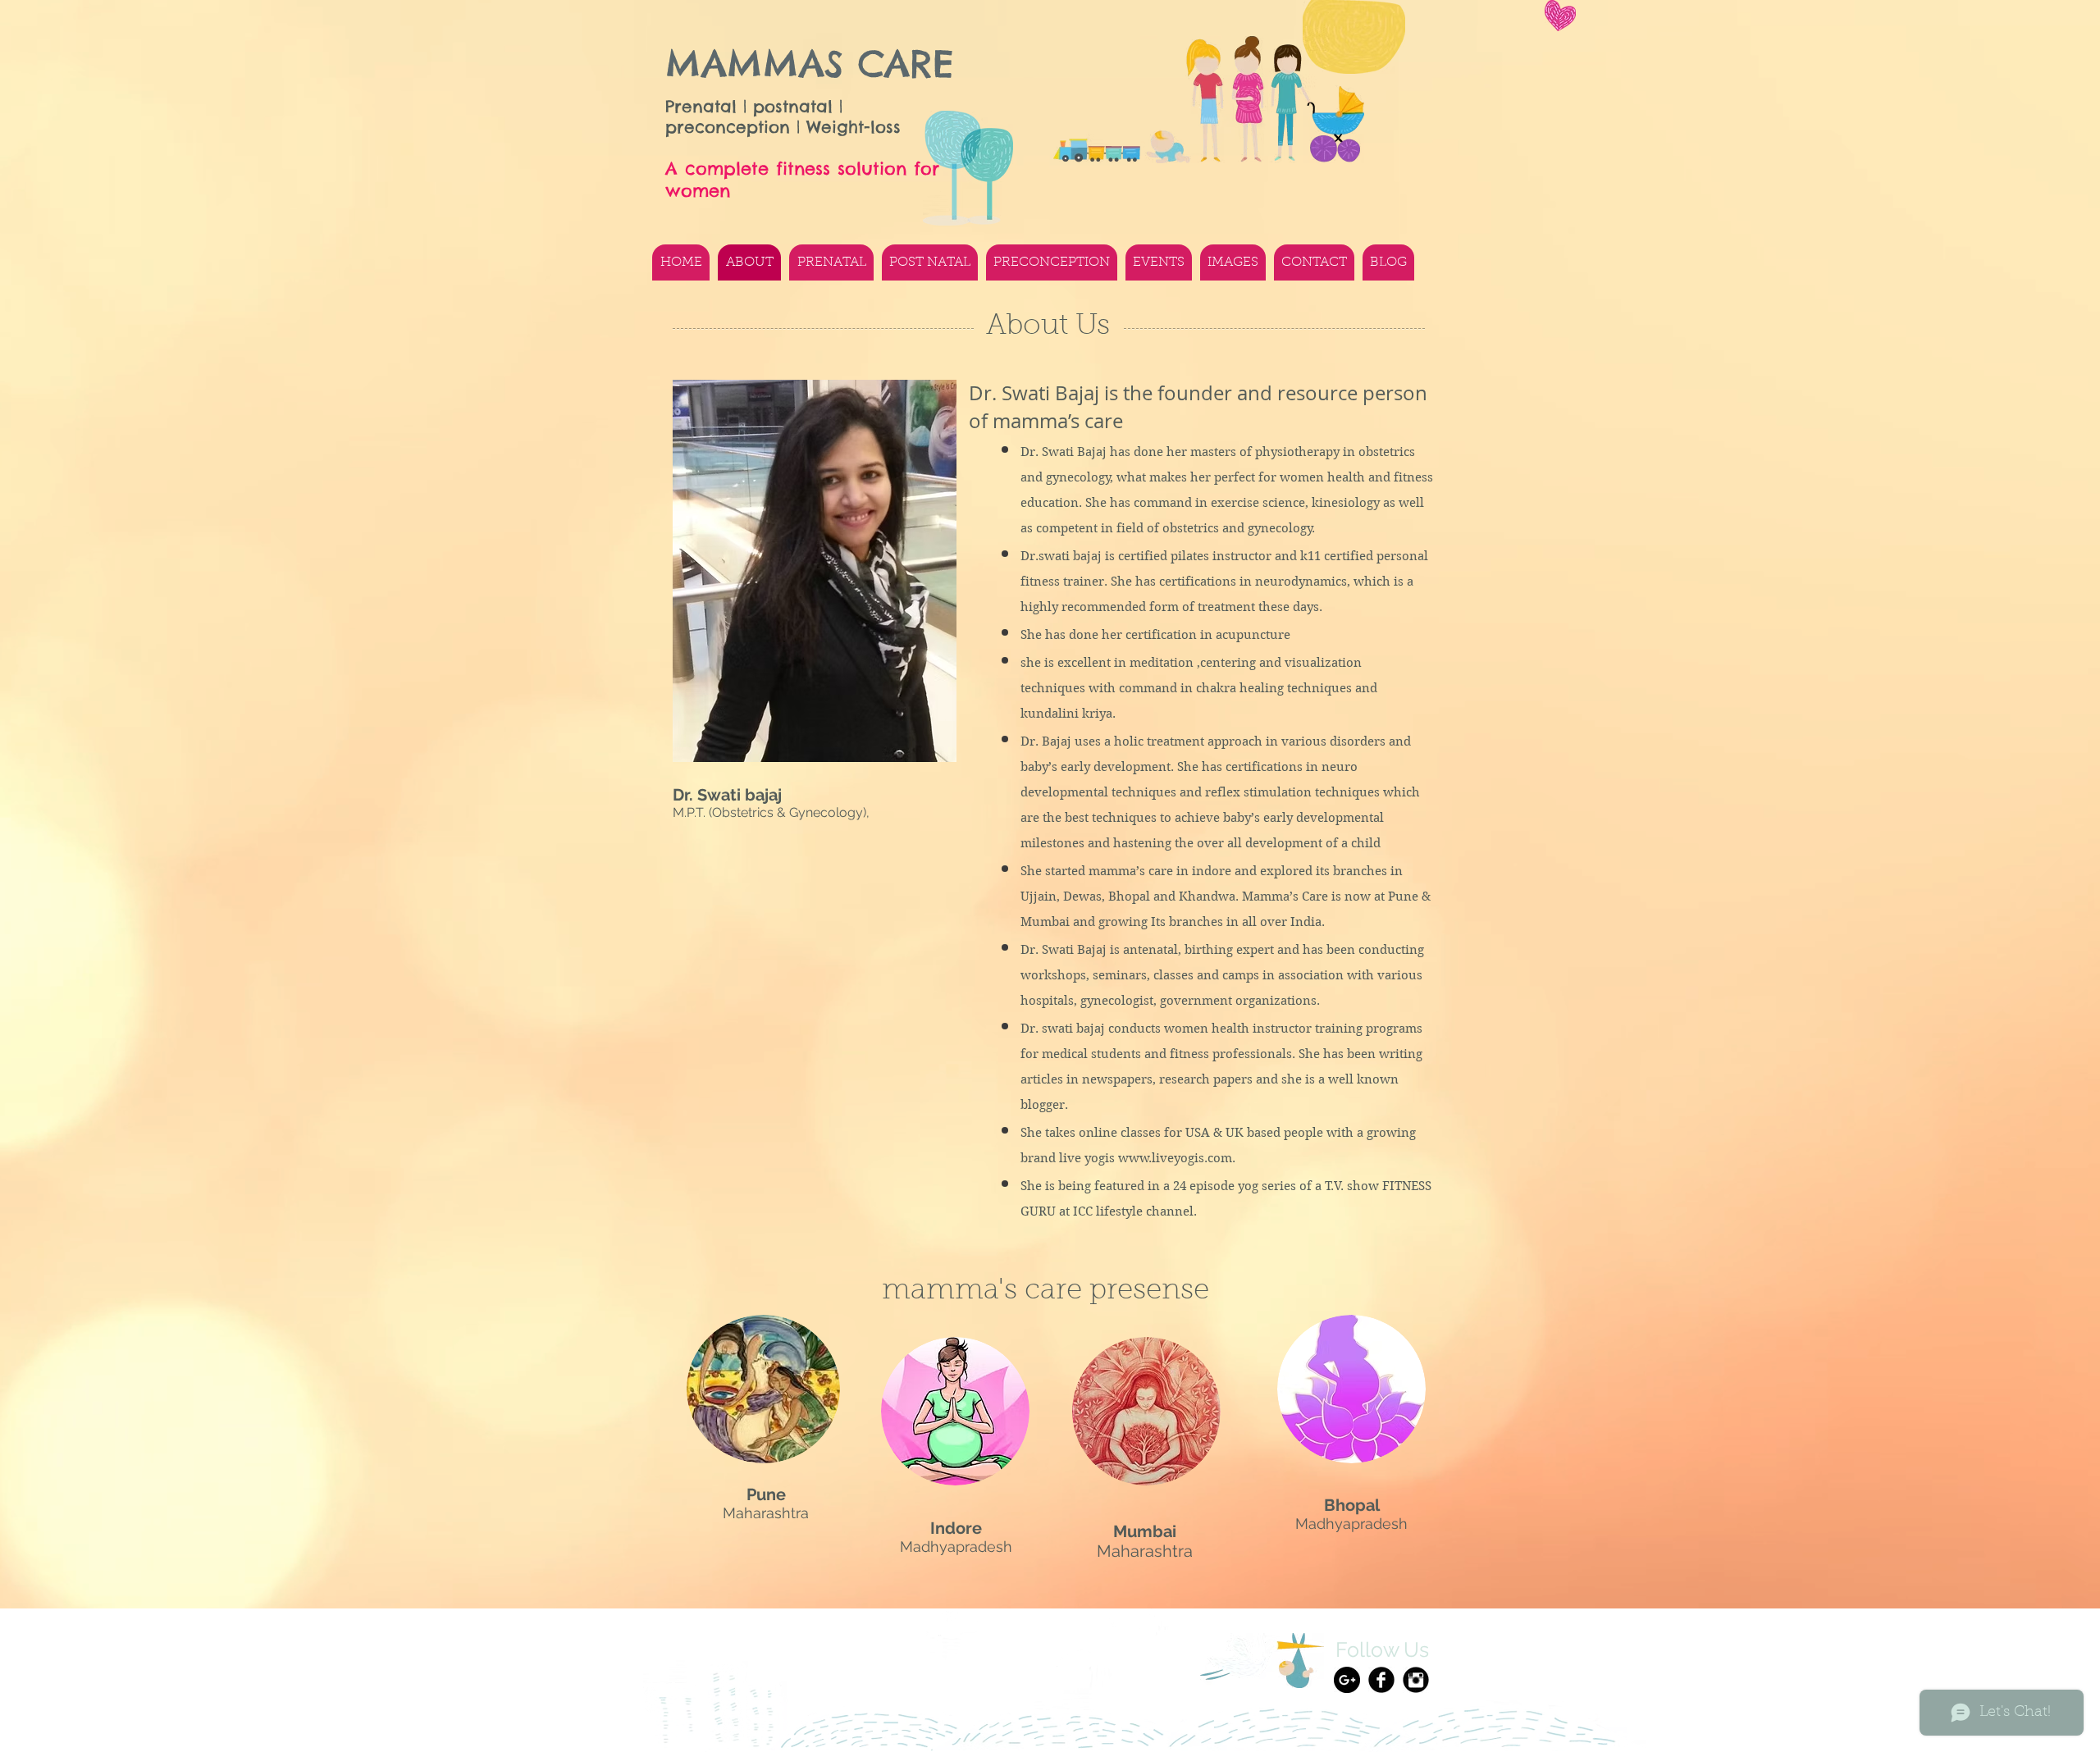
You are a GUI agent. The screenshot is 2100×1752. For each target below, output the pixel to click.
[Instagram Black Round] (1416, 1680)
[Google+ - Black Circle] (1347, 1680)
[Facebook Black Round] (1381, 1680)
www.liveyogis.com (1175, 1158)
